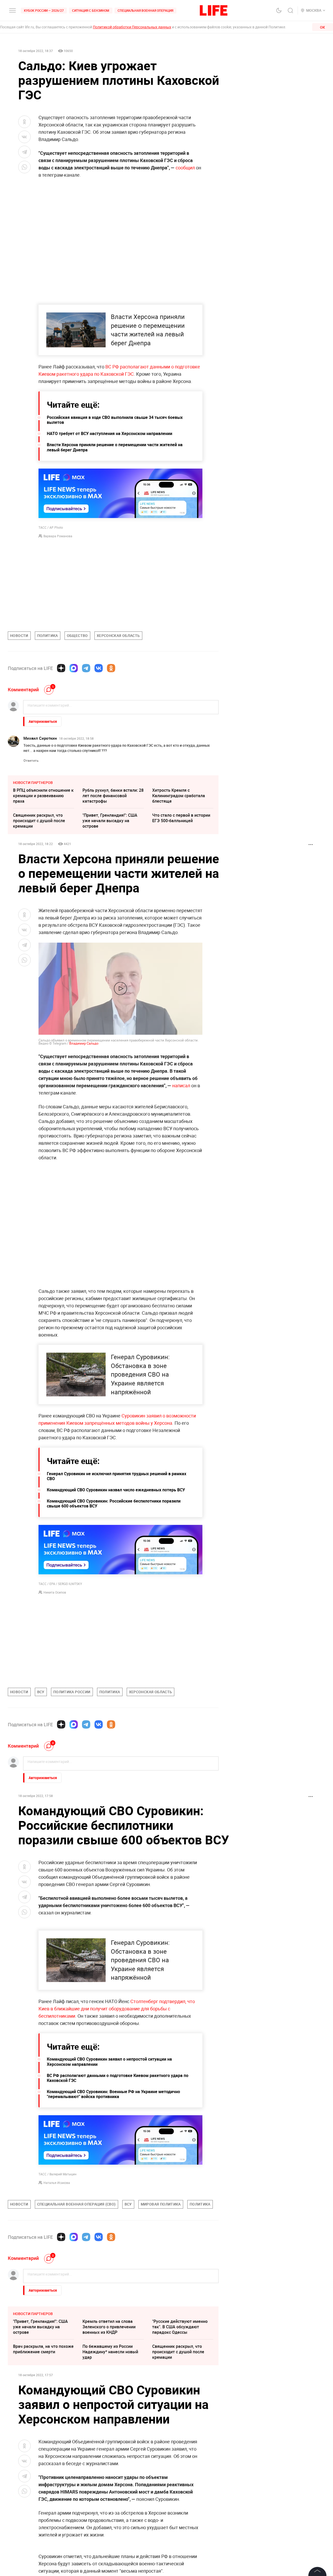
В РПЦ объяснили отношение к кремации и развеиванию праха (43, 796)
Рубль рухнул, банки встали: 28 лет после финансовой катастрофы (113, 796)
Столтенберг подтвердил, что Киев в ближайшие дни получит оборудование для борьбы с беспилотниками (117, 2120)
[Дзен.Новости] (61, 668)
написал (181, 1085)
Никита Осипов (55, 1592)
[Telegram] (86, 668)
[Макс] (74, 668)
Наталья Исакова (57, 2294)
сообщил (185, 168)
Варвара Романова (58, 536)
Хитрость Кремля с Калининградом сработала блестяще (179, 796)
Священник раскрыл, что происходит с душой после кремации (39, 821)
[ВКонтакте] (99, 668)
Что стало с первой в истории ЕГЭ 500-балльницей (181, 818)
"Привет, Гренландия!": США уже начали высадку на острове (110, 821)
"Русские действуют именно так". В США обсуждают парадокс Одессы (180, 2439)
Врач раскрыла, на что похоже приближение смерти (43, 2461)
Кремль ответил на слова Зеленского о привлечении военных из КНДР (109, 2439)
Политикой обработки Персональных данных (132, 27)
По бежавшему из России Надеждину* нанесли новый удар (110, 2464)
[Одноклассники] (111, 668)
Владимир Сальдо (84, 1043)
